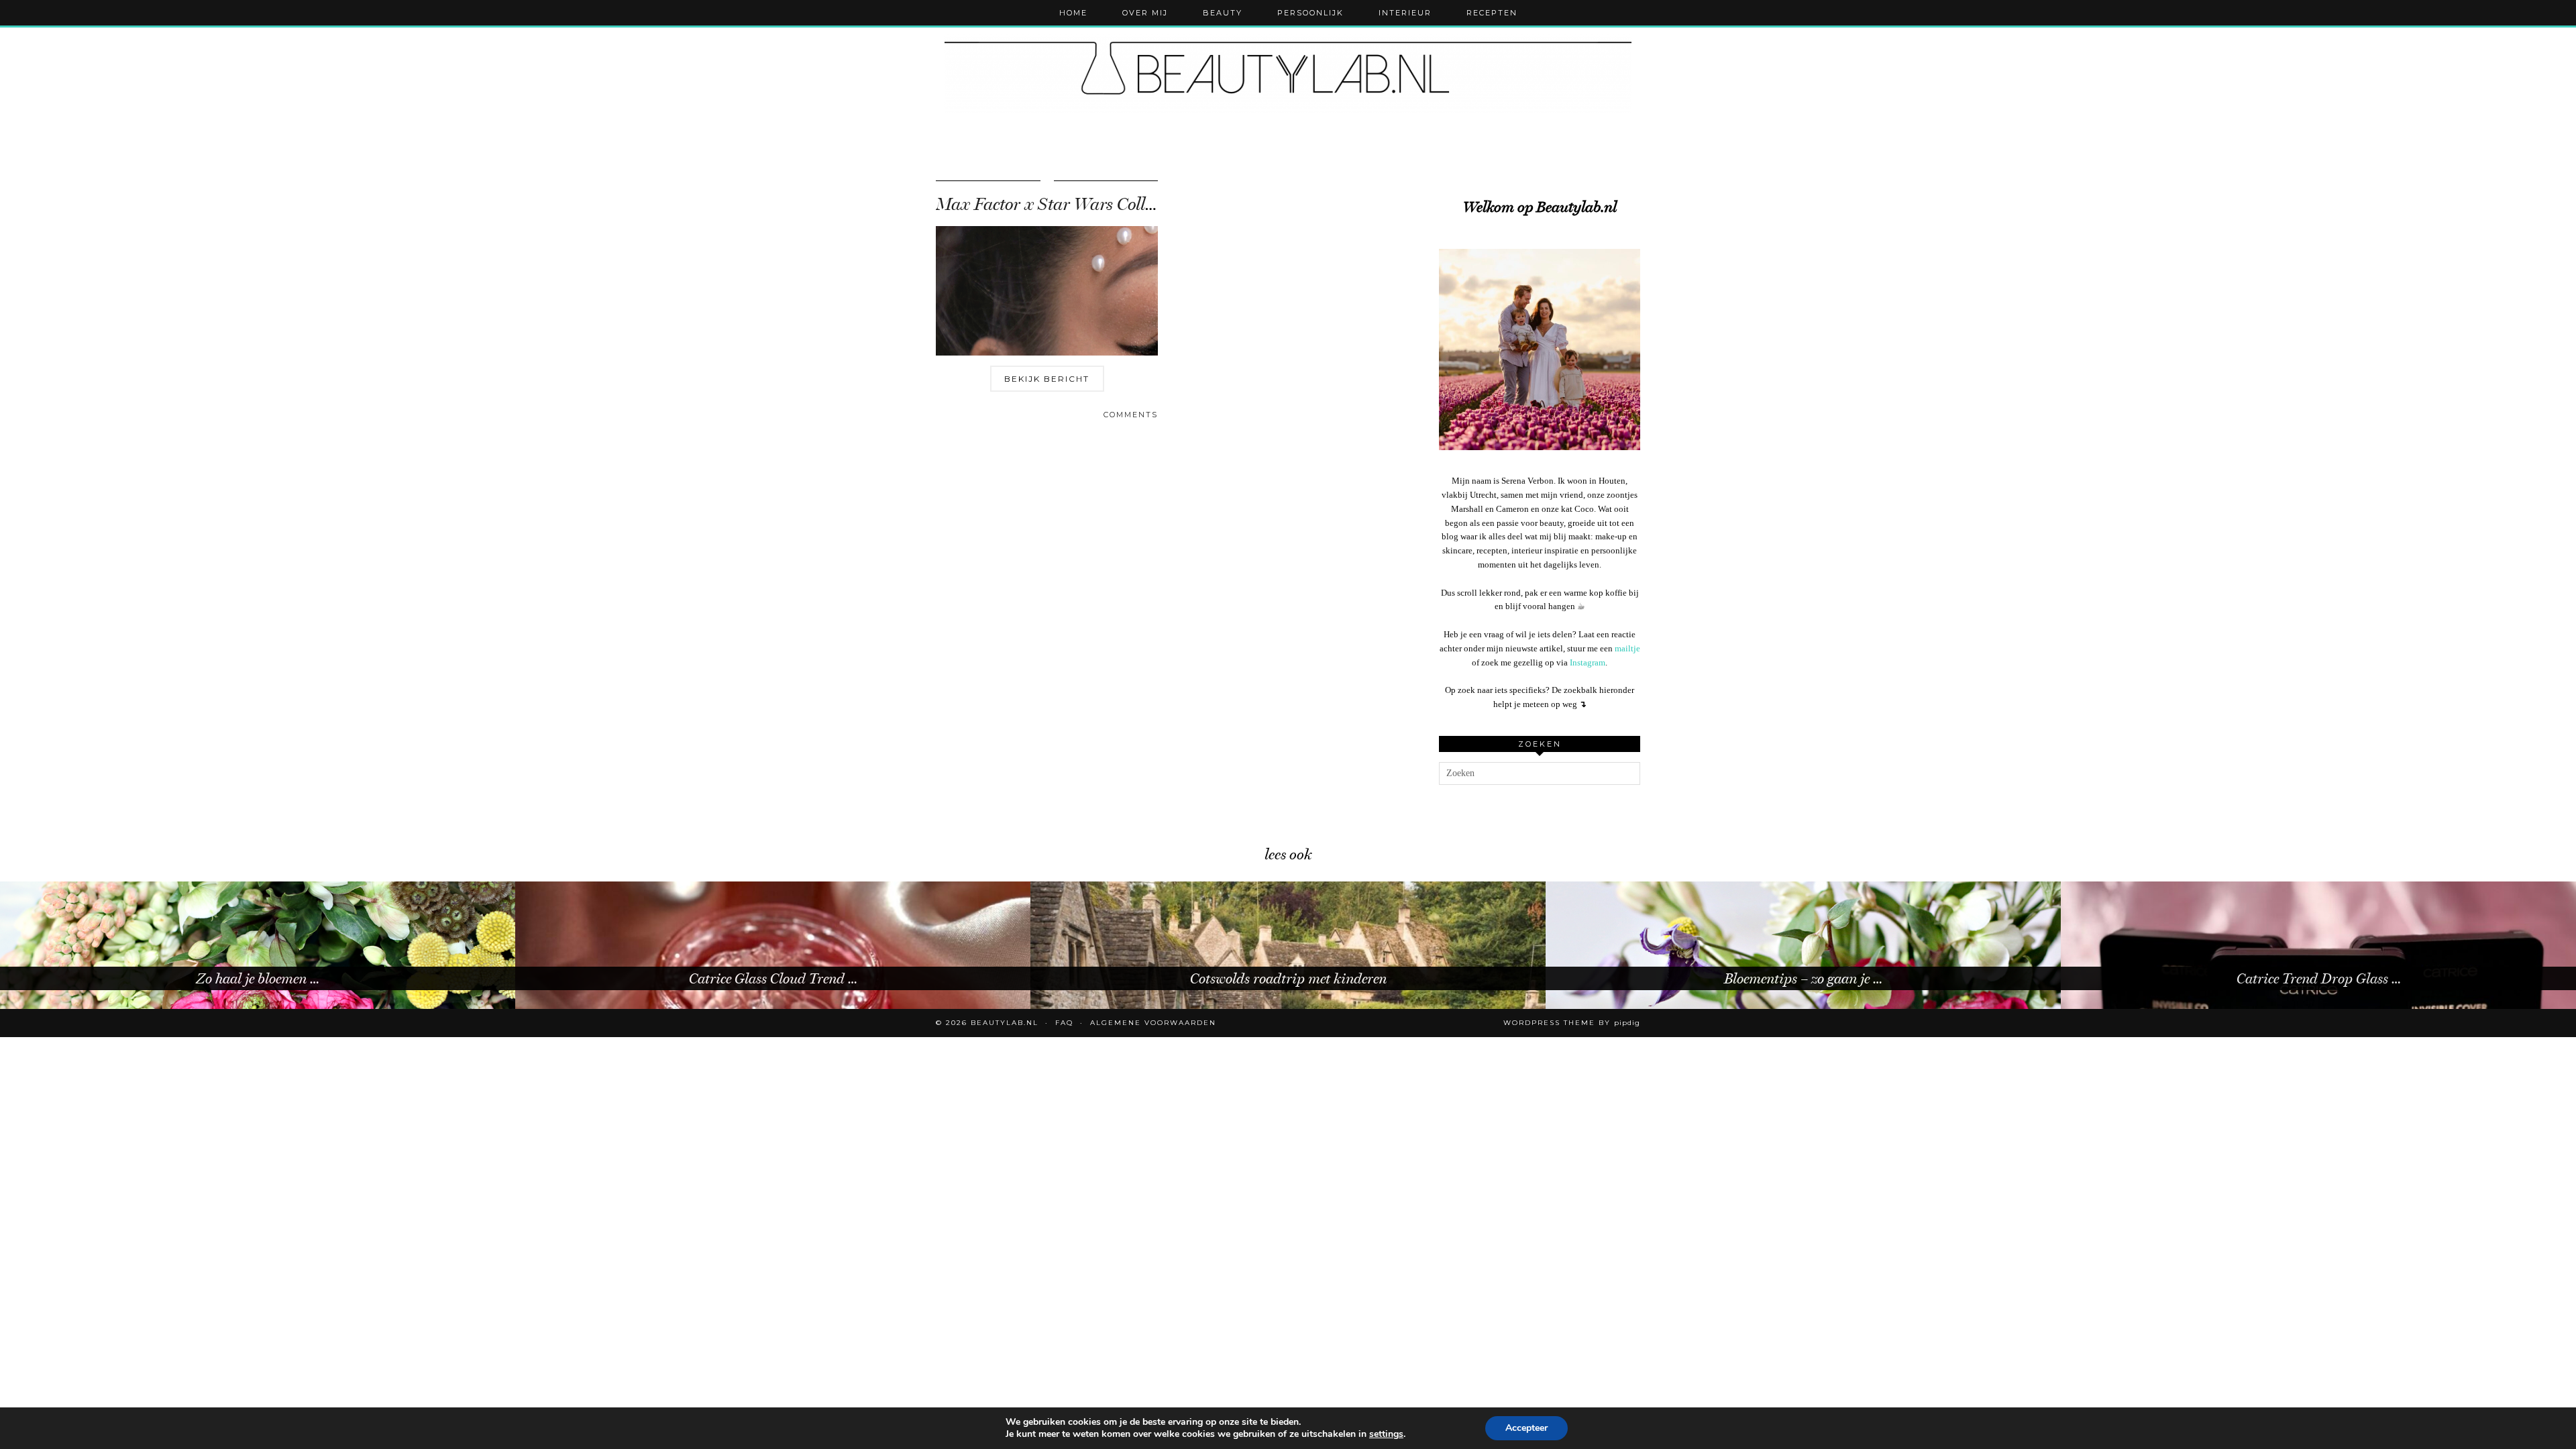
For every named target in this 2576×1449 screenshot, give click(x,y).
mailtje (1627, 648)
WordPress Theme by (1572, 1023)
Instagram (1588, 662)
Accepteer (1526, 1428)
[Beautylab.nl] (1288, 73)
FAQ (1064, 1023)
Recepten (1492, 13)
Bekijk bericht (1047, 379)
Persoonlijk (1310, 13)
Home (1073, 13)
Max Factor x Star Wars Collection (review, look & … (1126, 204)
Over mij (1145, 13)
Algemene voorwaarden (1153, 1023)
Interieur (1405, 13)
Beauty (1223, 13)
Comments (1131, 415)
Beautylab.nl (1005, 1023)
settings (1386, 1434)
